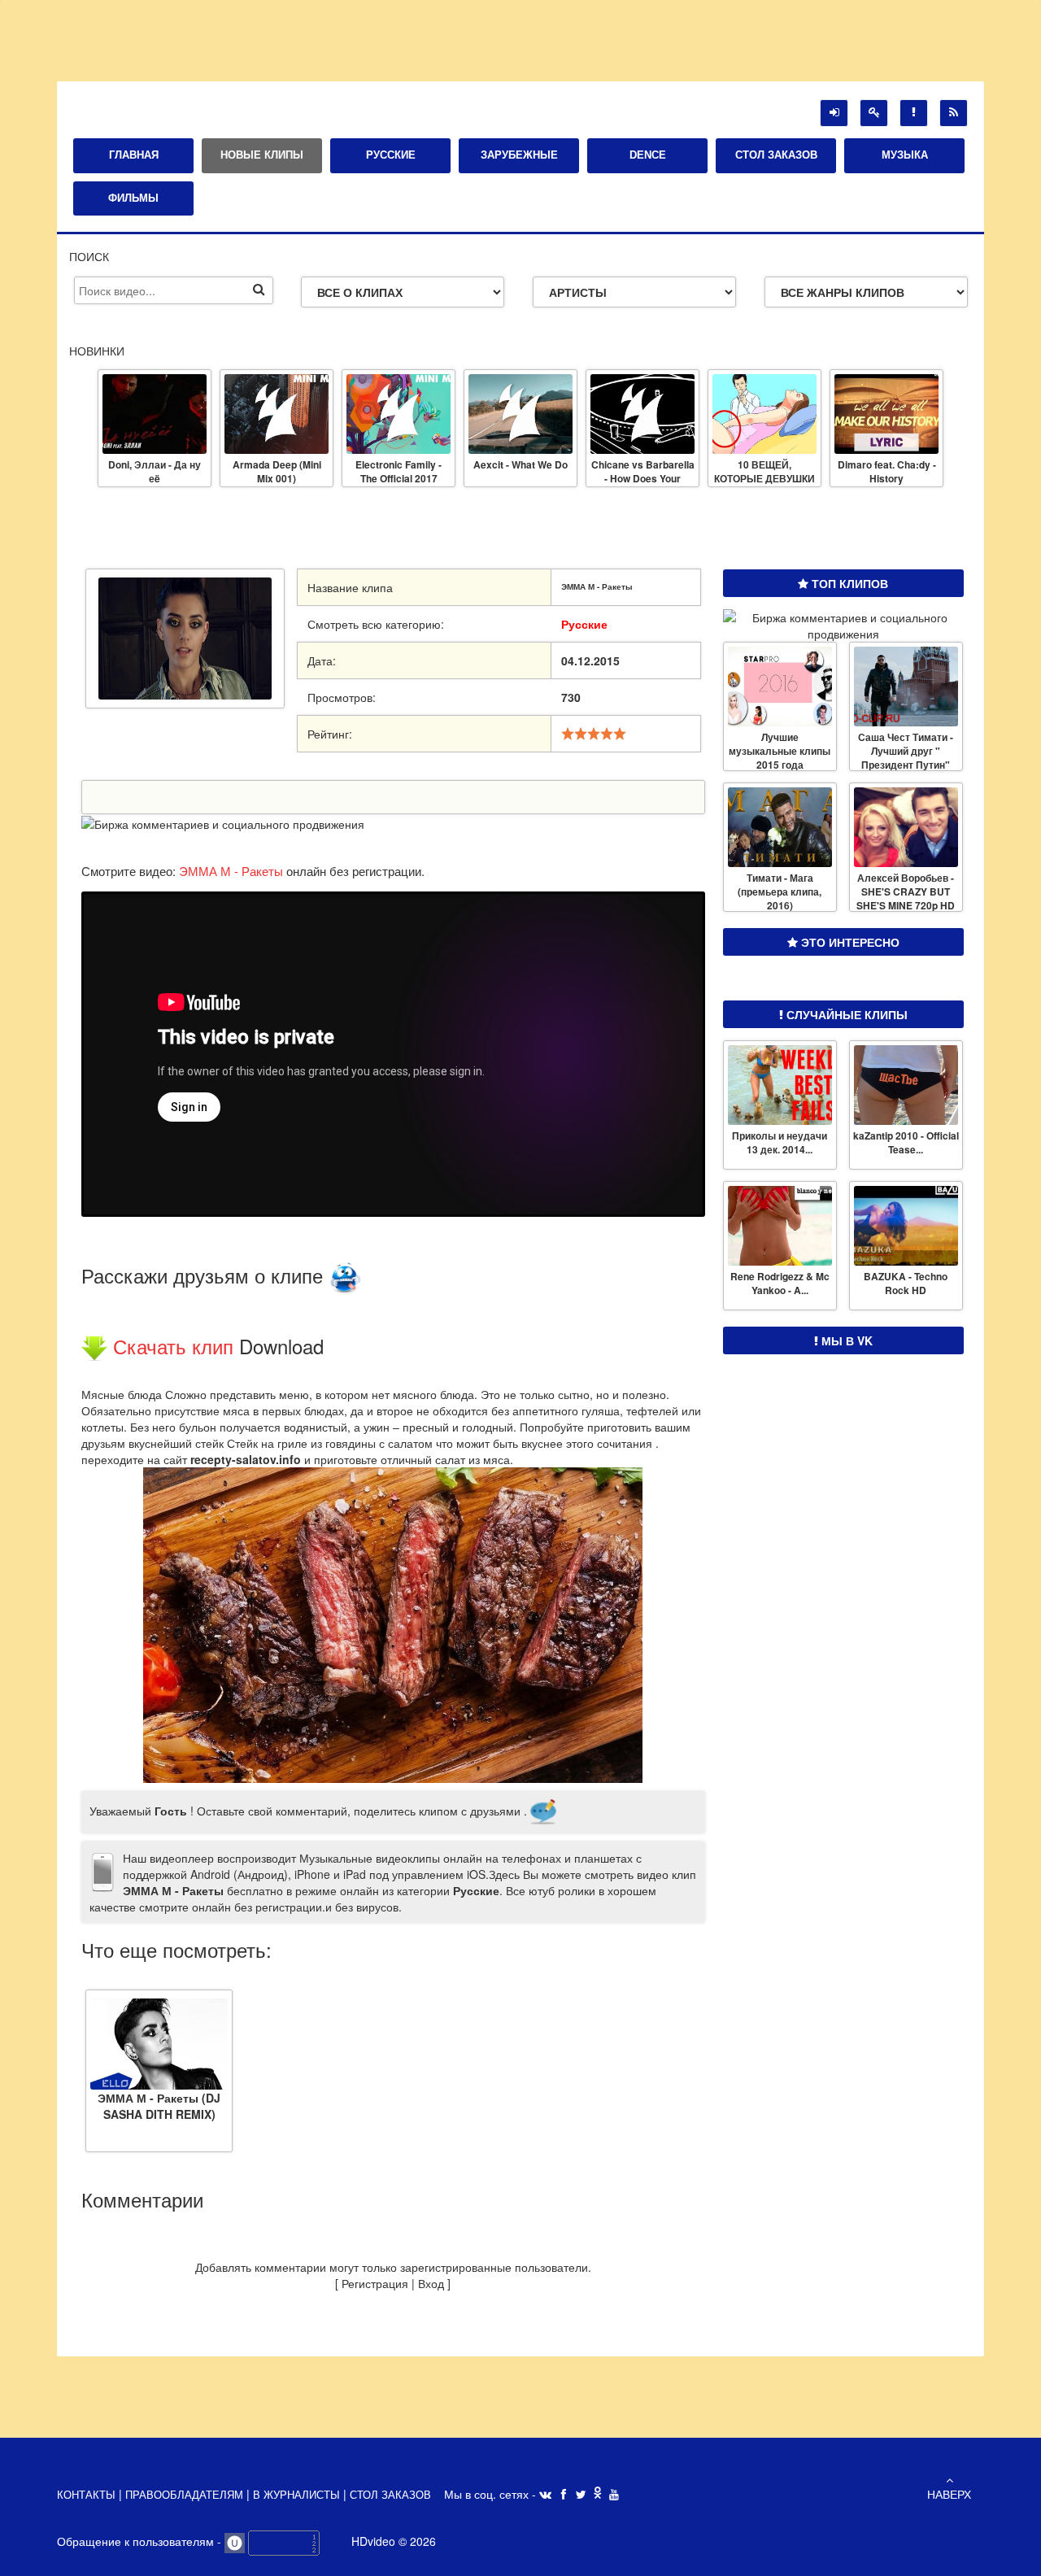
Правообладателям (186, 2495)
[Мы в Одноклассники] (598, 2494)
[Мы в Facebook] (564, 2495)
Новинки (97, 351)
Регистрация (375, 2283)
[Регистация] (874, 113)
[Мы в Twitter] (581, 2495)
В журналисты (296, 2495)
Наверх (949, 2494)
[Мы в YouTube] (614, 2495)
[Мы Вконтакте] (545, 2495)
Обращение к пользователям (137, 2541)
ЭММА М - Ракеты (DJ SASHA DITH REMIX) (159, 2105)
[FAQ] (914, 113)
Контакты (88, 2495)
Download (281, 1346)
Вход (431, 2283)
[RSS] (954, 113)
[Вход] (834, 113)
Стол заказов (390, 2495)
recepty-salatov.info (246, 1459)
